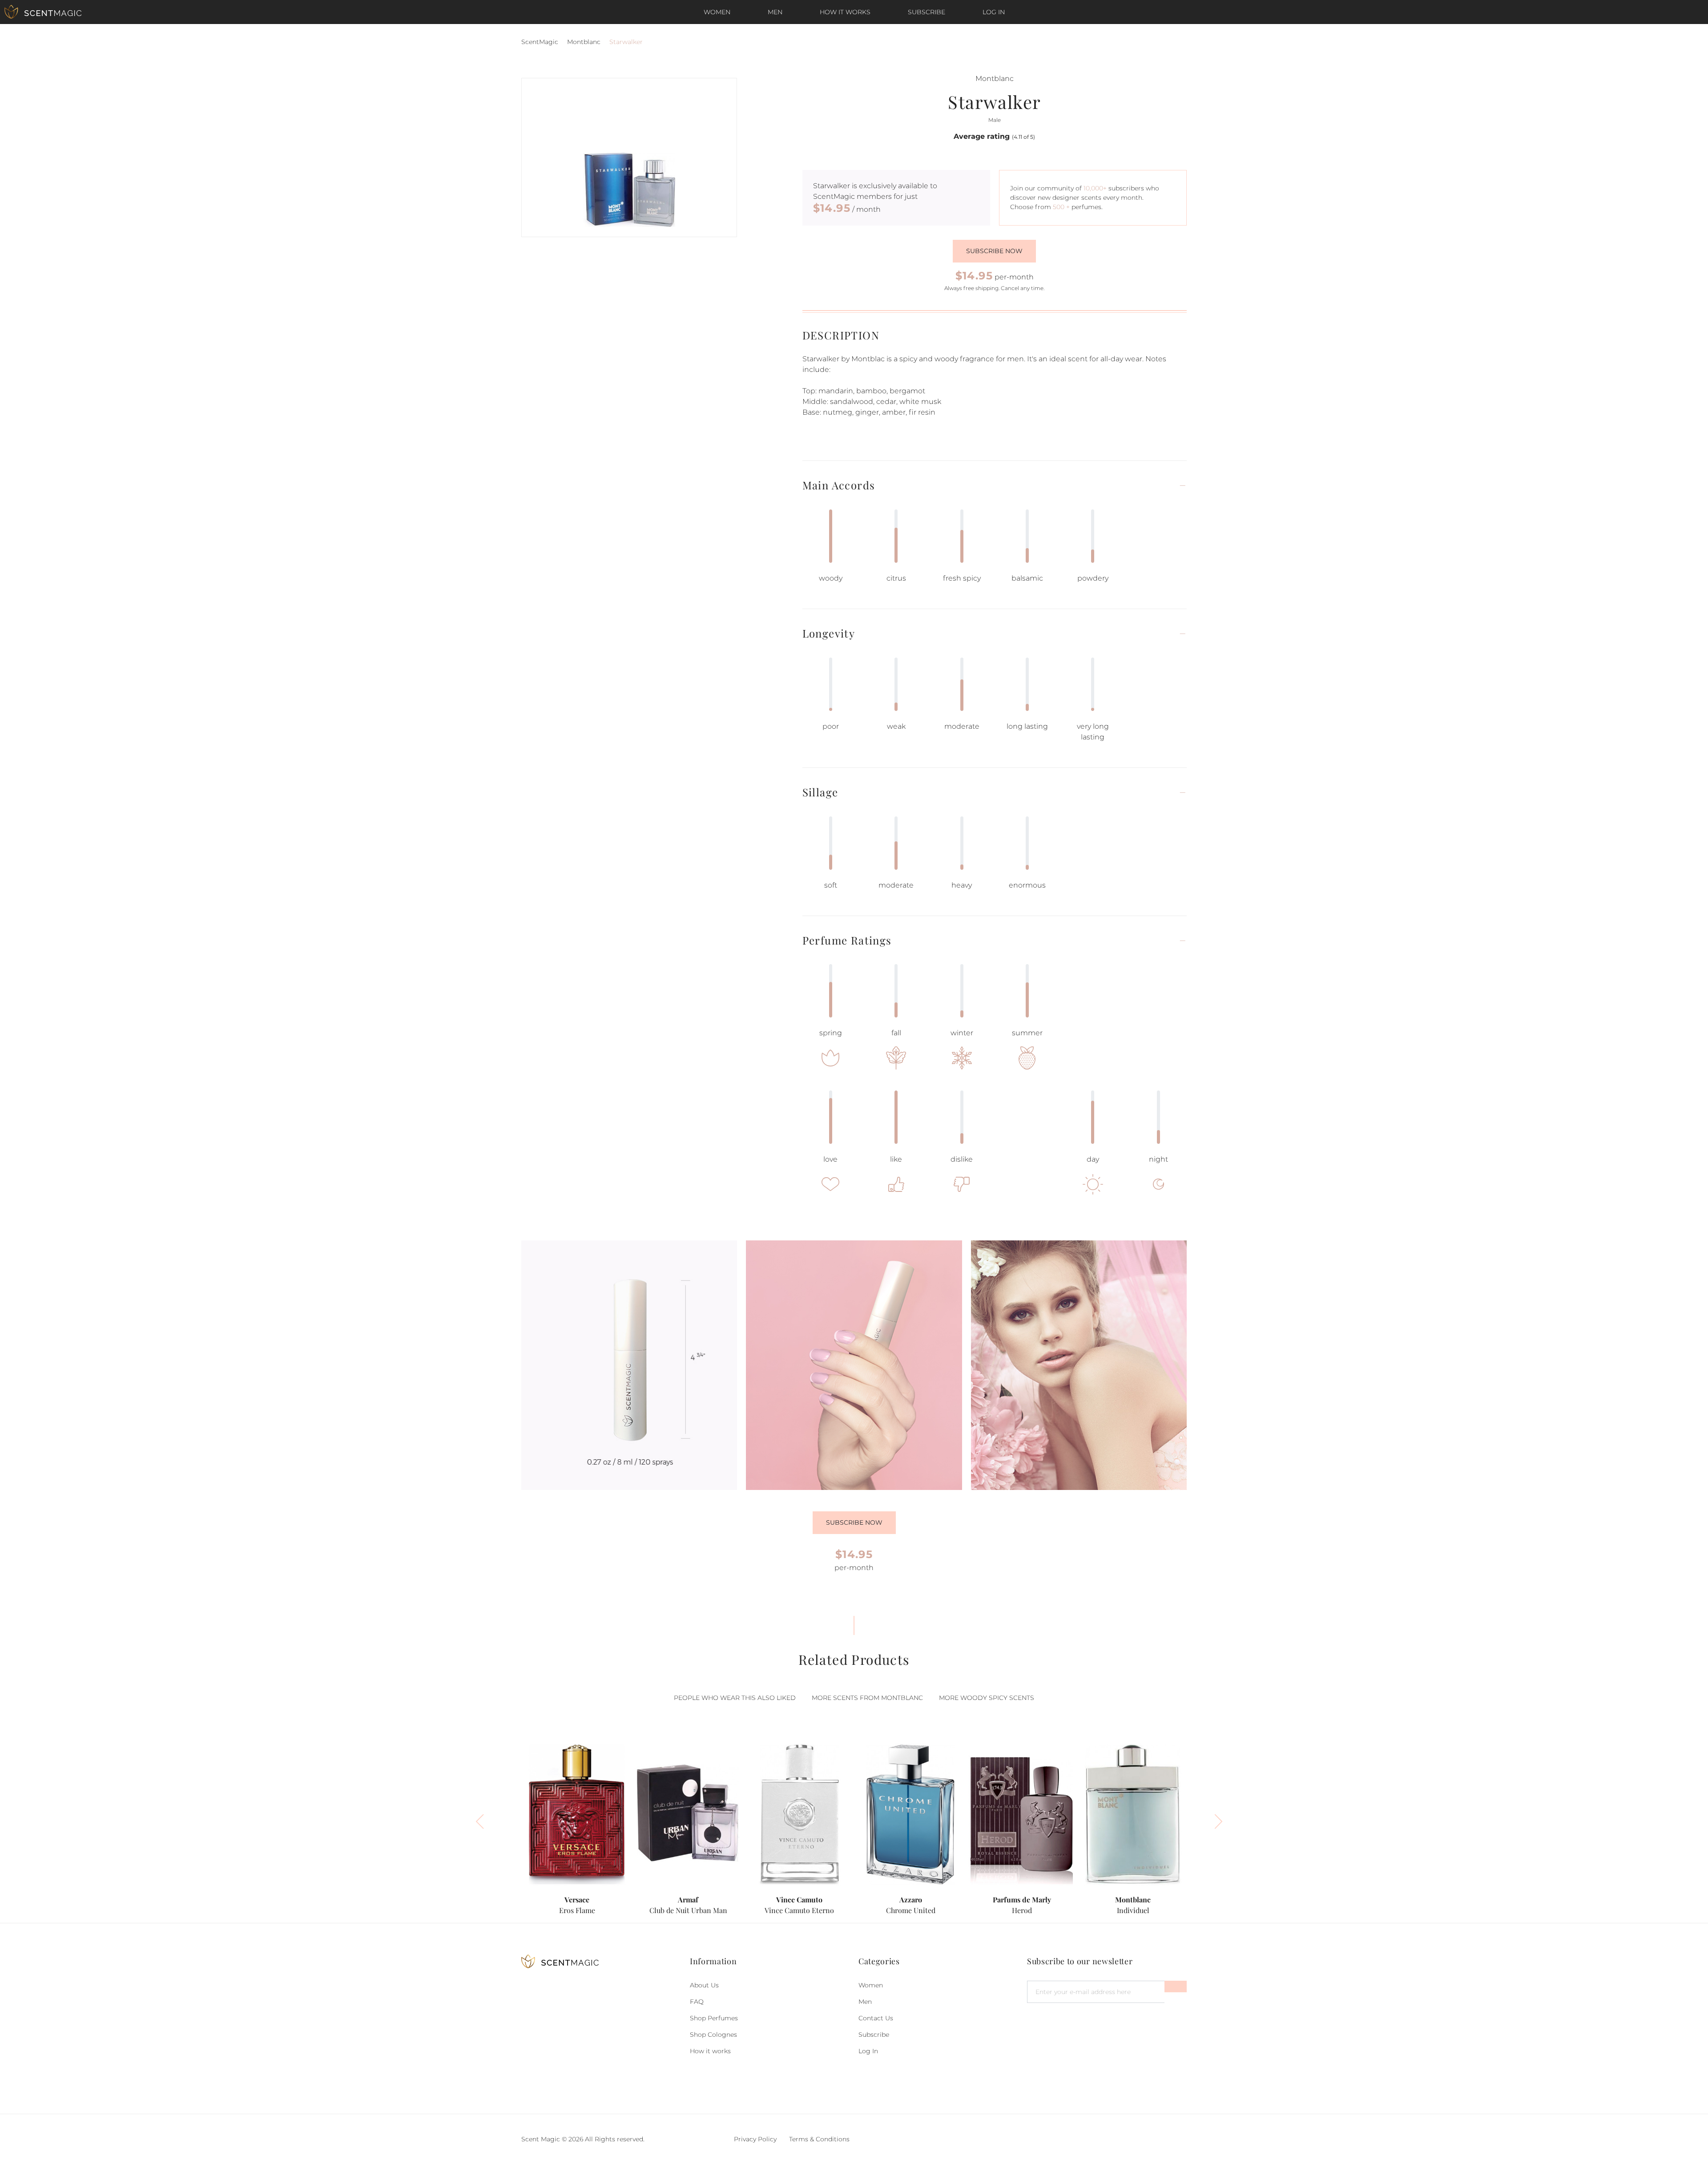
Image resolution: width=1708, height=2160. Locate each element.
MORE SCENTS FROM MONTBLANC (867, 1698)
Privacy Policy (755, 2139)
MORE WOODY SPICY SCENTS (987, 1698)
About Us (704, 1985)
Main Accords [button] (839, 485)
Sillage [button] (820, 792)
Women (717, 12)
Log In (994, 12)
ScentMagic (540, 42)
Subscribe (927, 12)
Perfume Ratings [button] (847, 940)
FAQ (697, 2002)
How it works (845, 12)
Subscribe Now (854, 1522)
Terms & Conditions (819, 2139)
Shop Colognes (713, 2035)
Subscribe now (994, 251)
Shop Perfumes (714, 2018)
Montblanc (584, 42)
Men (775, 12)
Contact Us (876, 2018)
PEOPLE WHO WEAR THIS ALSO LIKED (735, 1698)
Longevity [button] (829, 633)
